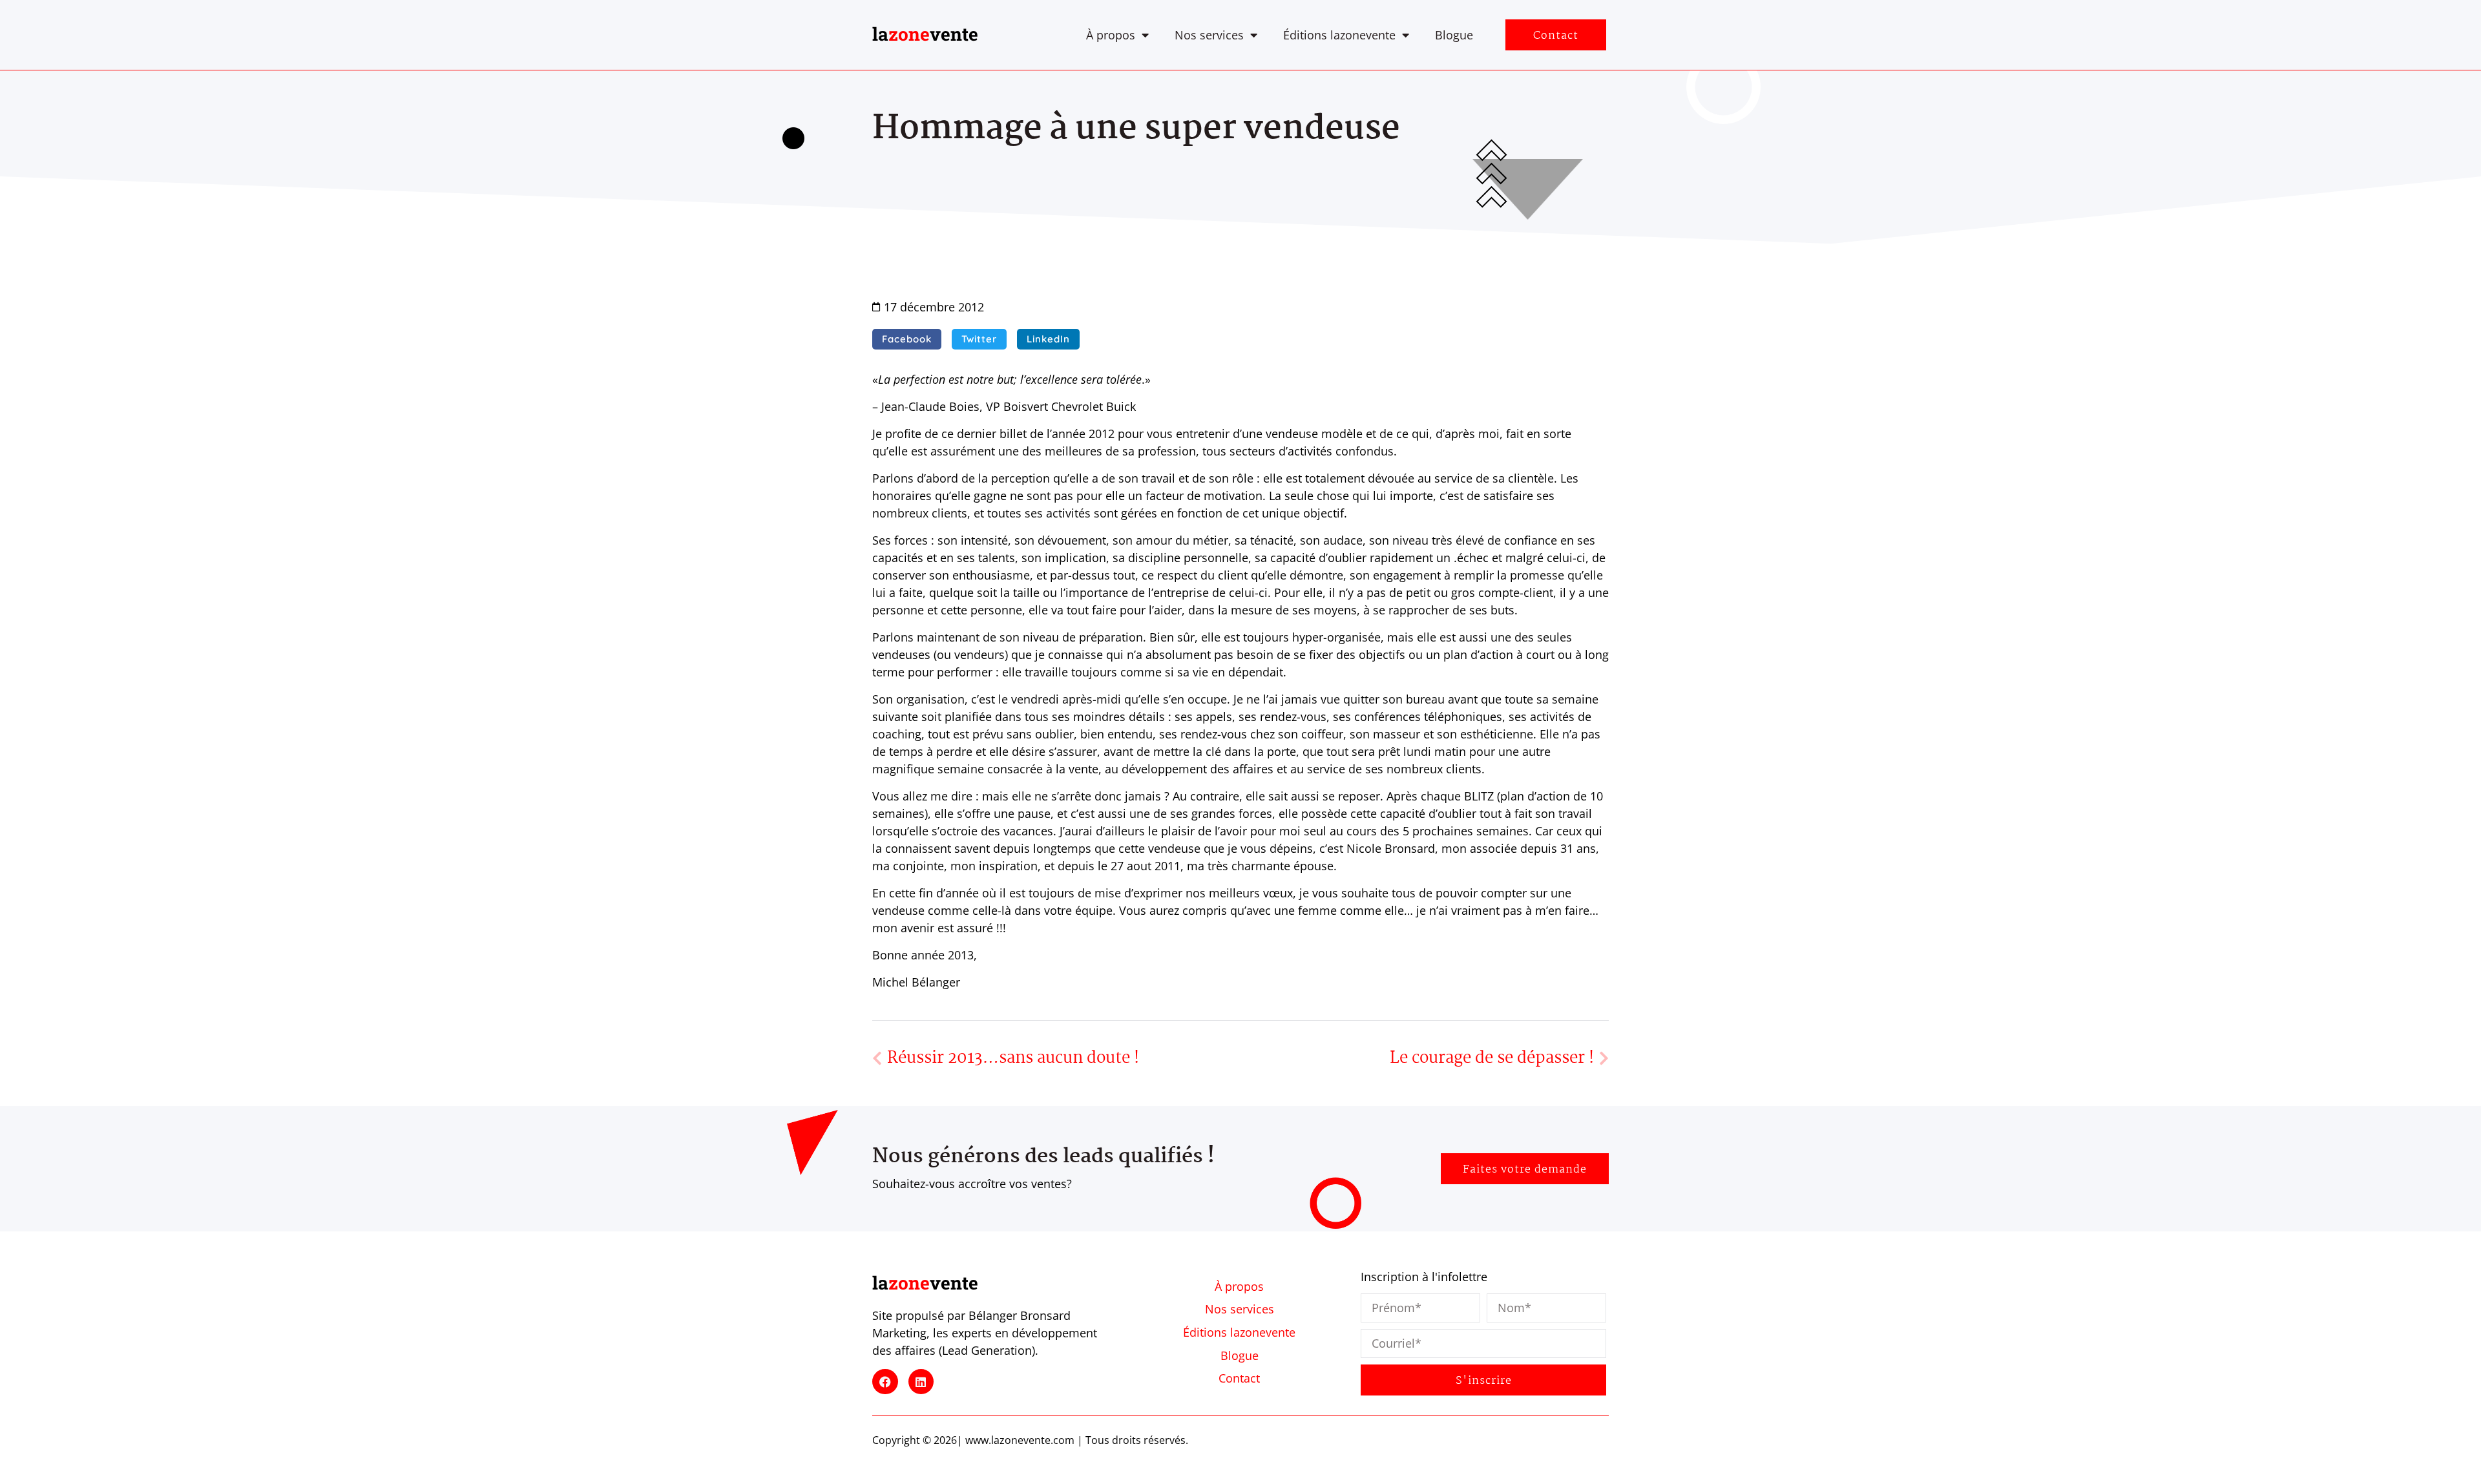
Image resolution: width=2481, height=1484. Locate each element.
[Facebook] (885, 1382)
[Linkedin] (921, 1382)
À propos (1111, 35)
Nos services (1209, 35)
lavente (925, 34)
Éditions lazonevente (1339, 35)
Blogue (1454, 35)
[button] (907, 339)
